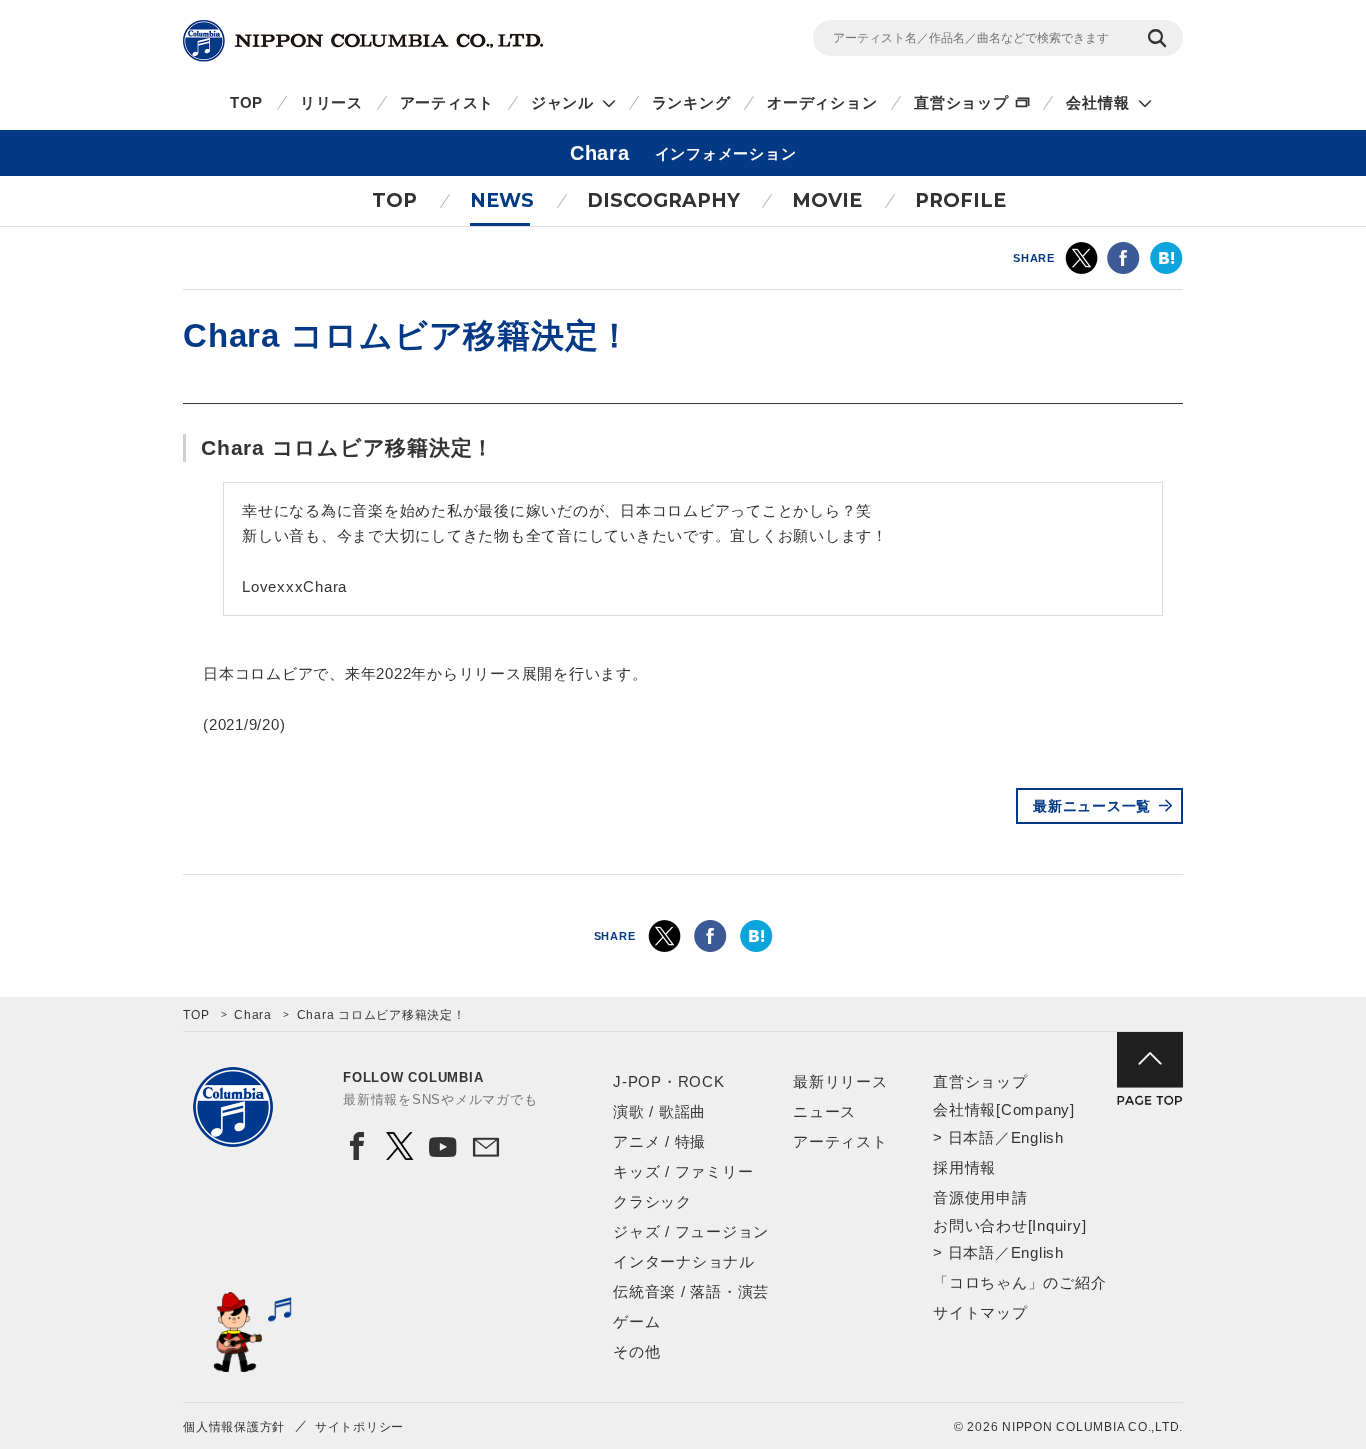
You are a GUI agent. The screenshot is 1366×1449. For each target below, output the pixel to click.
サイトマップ (980, 1312)
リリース (331, 102)
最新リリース (840, 1081)
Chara (253, 1015)
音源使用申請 (980, 1197)
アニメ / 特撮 (659, 1141)
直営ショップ (961, 102)
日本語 (971, 1137)
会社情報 (1097, 102)
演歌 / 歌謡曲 (659, 1111)
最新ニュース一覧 (1092, 806)
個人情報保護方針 (234, 1427)
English (1037, 1137)
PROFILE (960, 200)
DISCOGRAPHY (663, 200)
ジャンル (562, 102)
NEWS (502, 200)
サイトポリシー (359, 1427)
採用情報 (964, 1167)
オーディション (822, 102)
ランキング (691, 102)
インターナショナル (684, 1261)
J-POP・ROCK (669, 1081)
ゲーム (636, 1321)
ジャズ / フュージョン (691, 1231)
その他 (636, 1351)
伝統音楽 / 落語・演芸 (691, 1291)
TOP (246, 102)
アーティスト (447, 102)
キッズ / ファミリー (683, 1171)
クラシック (652, 1201)
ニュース (824, 1111)
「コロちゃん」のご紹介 (1019, 1282)
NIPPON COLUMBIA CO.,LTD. (363, 41)
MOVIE (827, 200)
